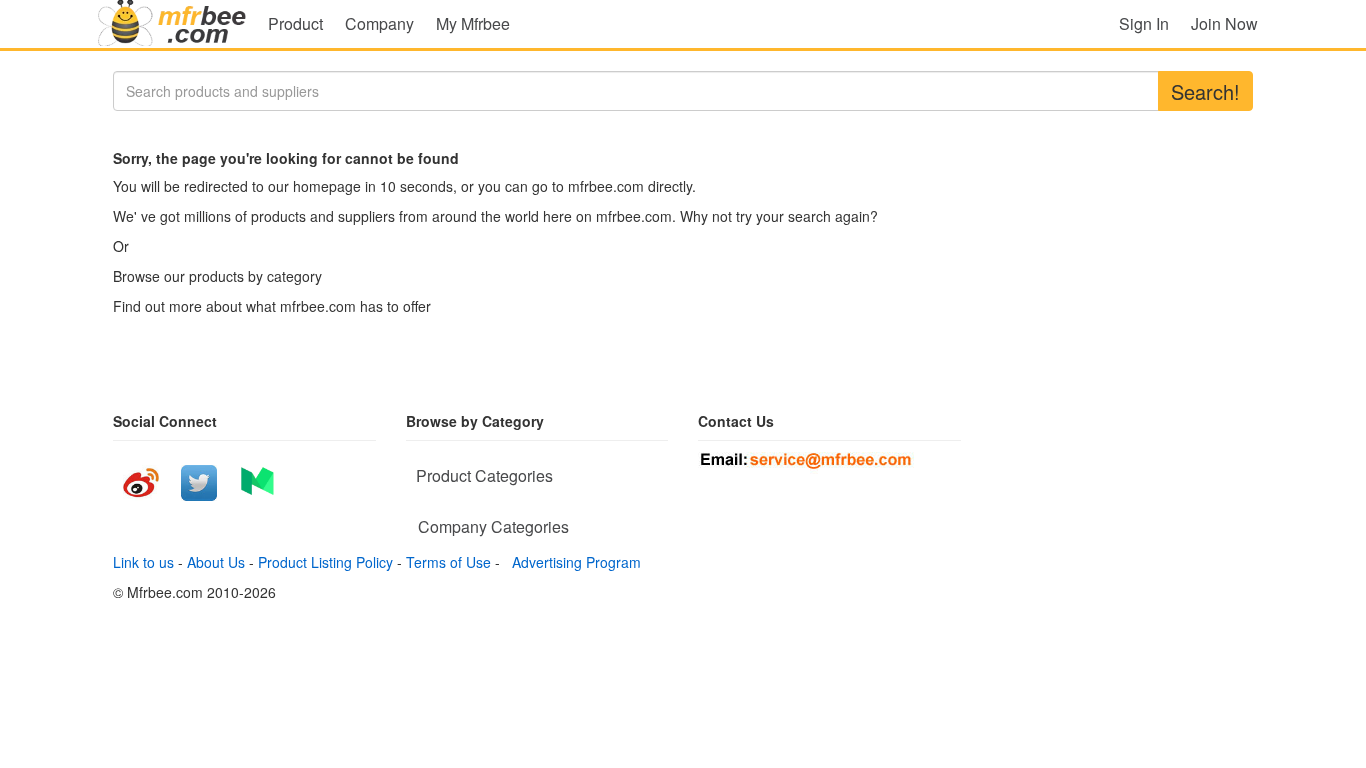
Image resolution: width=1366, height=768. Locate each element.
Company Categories (493, 526)
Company (379, 23)
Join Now (1224, 23)
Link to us (143, 562)
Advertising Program (572, 562)
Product (295, 23)
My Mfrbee (473, 23)
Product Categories (484, 475)
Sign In (1144, 23)
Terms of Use (448, 562)
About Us (216, 562)
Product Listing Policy (325, 562)
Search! (1205, 91)
